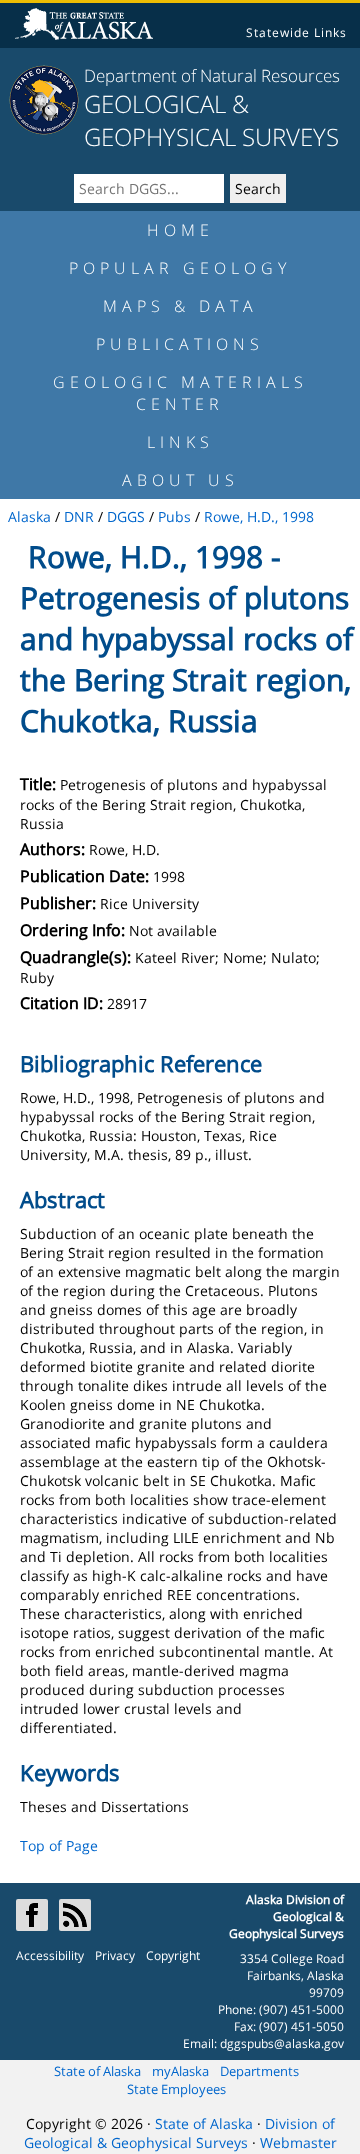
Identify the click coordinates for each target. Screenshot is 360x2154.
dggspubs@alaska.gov (282, 2043)
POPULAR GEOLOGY (180, 268)
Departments (259, 2071)
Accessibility (50, 1955)
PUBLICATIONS (180, 344)
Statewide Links (296, 32)
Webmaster (298, 2142)
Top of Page (59, 1845)
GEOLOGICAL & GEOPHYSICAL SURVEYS (211, 120)
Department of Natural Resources (212, 75)
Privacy (115, 1955)
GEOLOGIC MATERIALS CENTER (180, 393)
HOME (180, 230)
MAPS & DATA (180, 306)
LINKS (180, 442)
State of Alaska (97, 2071)
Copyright (173, 1955)
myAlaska (180, 2071)
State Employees (176, 2089)
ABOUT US (180, 480)
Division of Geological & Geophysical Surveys (179, 2133)
